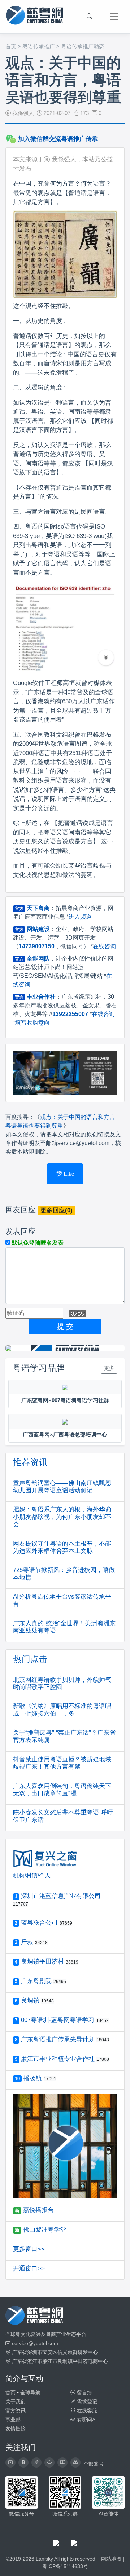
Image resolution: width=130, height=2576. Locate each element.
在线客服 (86, 2411)
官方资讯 (16, 2411)
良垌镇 (65, 2361)
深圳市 (35, 2352)
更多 (109, 1368)
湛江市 (35, 2361)
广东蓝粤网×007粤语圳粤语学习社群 (65, 1400)
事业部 (13, 2420)
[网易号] (49, 2463)
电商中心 (98, 2361)
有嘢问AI (86, 2420)
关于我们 (16, 2402)
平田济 (80, 2361)
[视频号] (10, 2463)
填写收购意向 (32, 1023)
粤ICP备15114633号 (65, 2566)
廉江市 (50, 2361)
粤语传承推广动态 (83, 46)
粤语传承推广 (39, 46)
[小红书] (62, 2463)
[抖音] (36, 2463)
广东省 (19, 2352)
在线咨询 (104, 946)
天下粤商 (38, 908)
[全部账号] (75, 2463)
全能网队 (38, 959)
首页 (11, 46)
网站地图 (111, 2559)
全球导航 (30, 2393)
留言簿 (84, 2393)
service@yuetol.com (35, 2343)
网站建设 (38, 929)
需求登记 (86, 2402)
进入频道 (80, 917)
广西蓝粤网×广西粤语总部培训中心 (65, 1434)
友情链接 (16, 2429)
